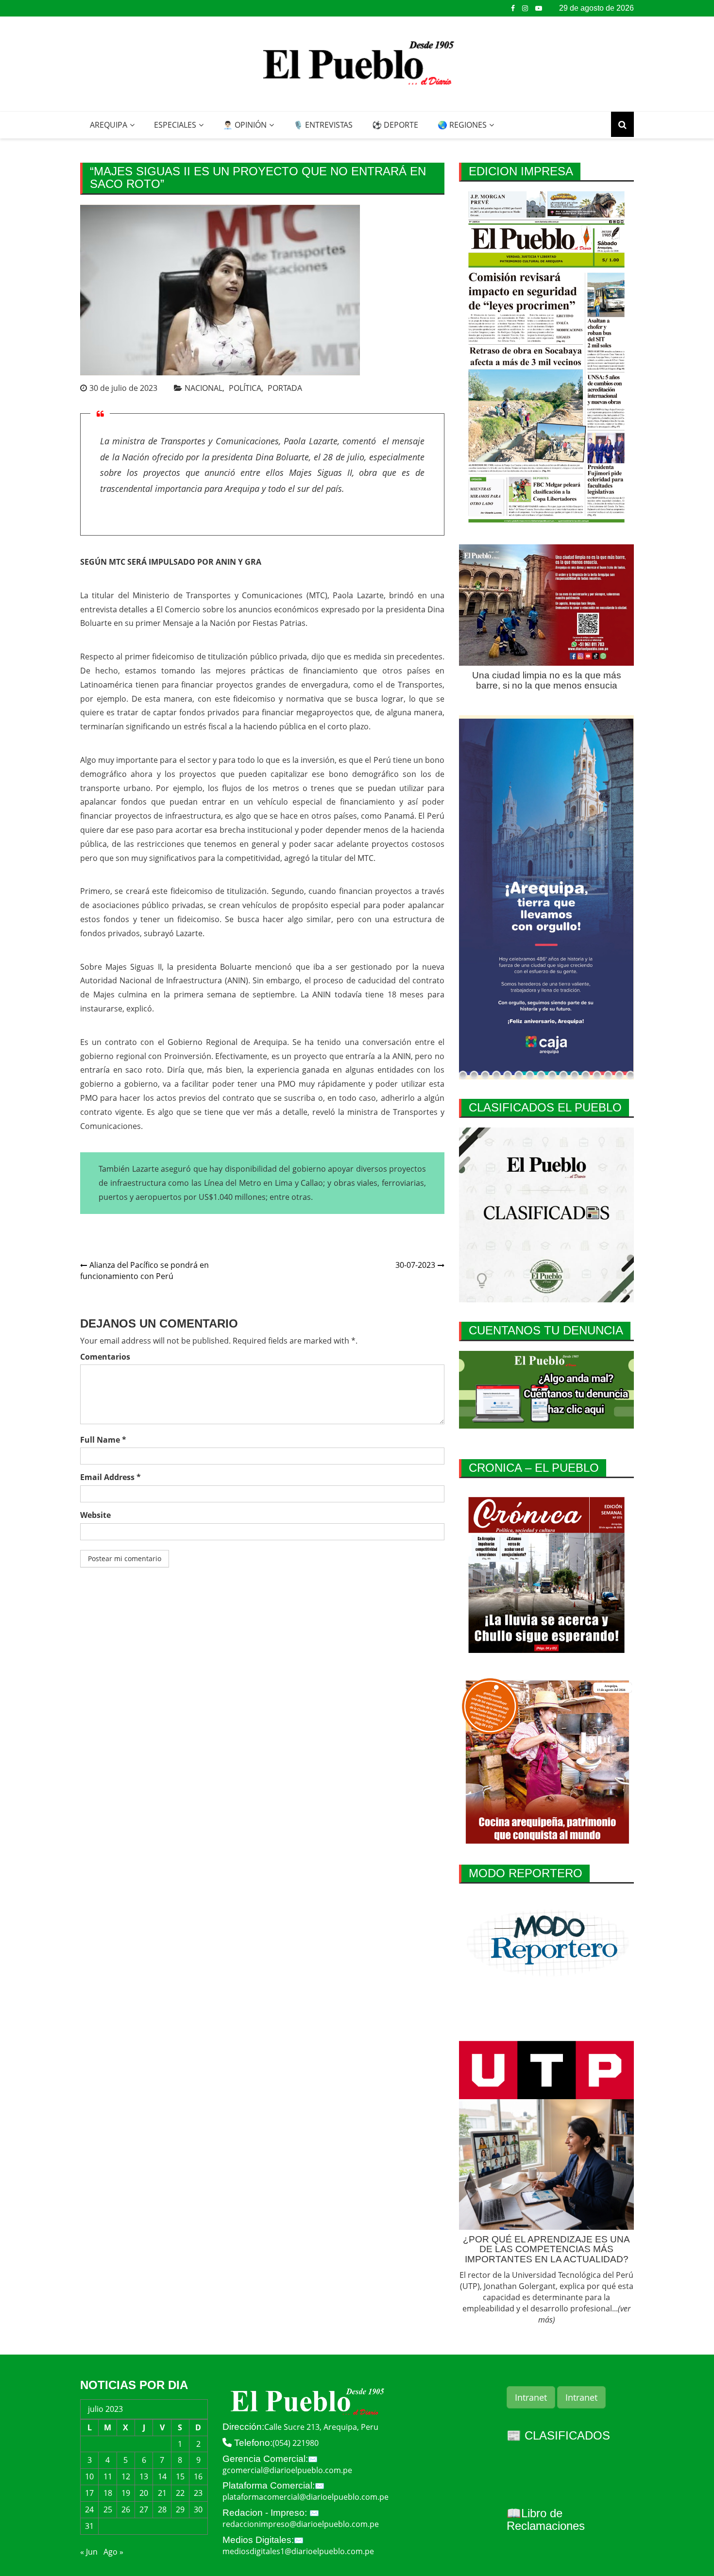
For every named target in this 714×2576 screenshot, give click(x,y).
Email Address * (110, 1477)
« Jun (89, 2552)
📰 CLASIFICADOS (558, 2435)
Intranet (531, 2397)
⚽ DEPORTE (395, 125)
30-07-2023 (415, 1265)
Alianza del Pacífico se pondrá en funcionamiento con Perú (144, 1271)
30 (198, 2509)
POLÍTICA (245, 388)
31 (89, 2526)
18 (108, 2493)
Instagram (525, 8)
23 (198, 2493)
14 (162, 2476)
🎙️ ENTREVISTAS (323, 125)
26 (126, 2509)
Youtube (539, 8)
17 (89, 2493)
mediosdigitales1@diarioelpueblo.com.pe (298, 2551)
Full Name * (103, 1440)
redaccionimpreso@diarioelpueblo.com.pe (301, 2524)
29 (180, 2509)
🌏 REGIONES (462, 125)
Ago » (113, 2552)
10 (89, 2476)
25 (108, 2509)
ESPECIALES (175, 125)
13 (144, 2476)
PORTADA (285, 388)
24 (89, 2509)
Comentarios (105, 1357)
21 (162, 2493)
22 (180, 2493)
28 (162, 2509)
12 (126, 2476)
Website (95, 1515)
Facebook (513, 8)
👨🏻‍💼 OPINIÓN (245, 125)
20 (144, 2493)
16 (198, 2476)
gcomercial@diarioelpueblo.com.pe (287, 2470)
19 (126, 2493)
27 (144, 2509)
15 (180, 2476)
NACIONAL (204, 388)
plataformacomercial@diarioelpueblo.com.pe (306, 2497)
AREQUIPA (109, 125)
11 (108, 2476)
